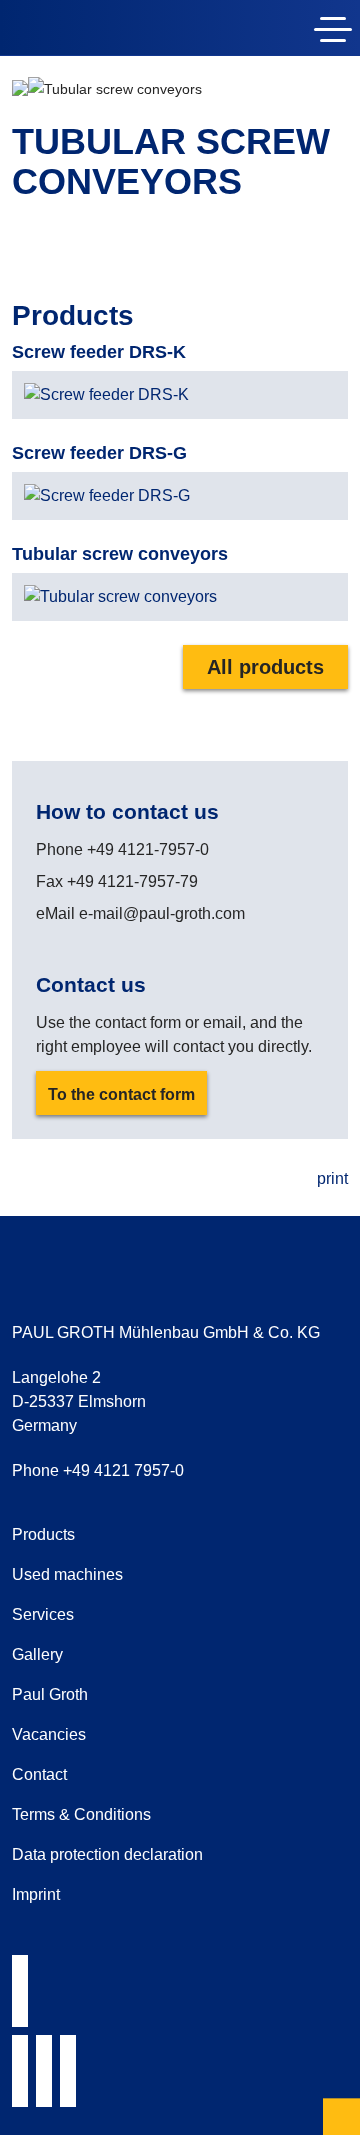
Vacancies (49, 1734)
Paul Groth (50, 1694)
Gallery (37, 1654)
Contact (39, 1774)
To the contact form (121, 1094)
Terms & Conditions (81, 1814)
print (332, 1178)
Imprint (36, 1894)
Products (43, 1534)
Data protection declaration (107, 1854)
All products (265, 667)
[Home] (128, 32)
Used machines (67, 1574)
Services (43, 1614)
